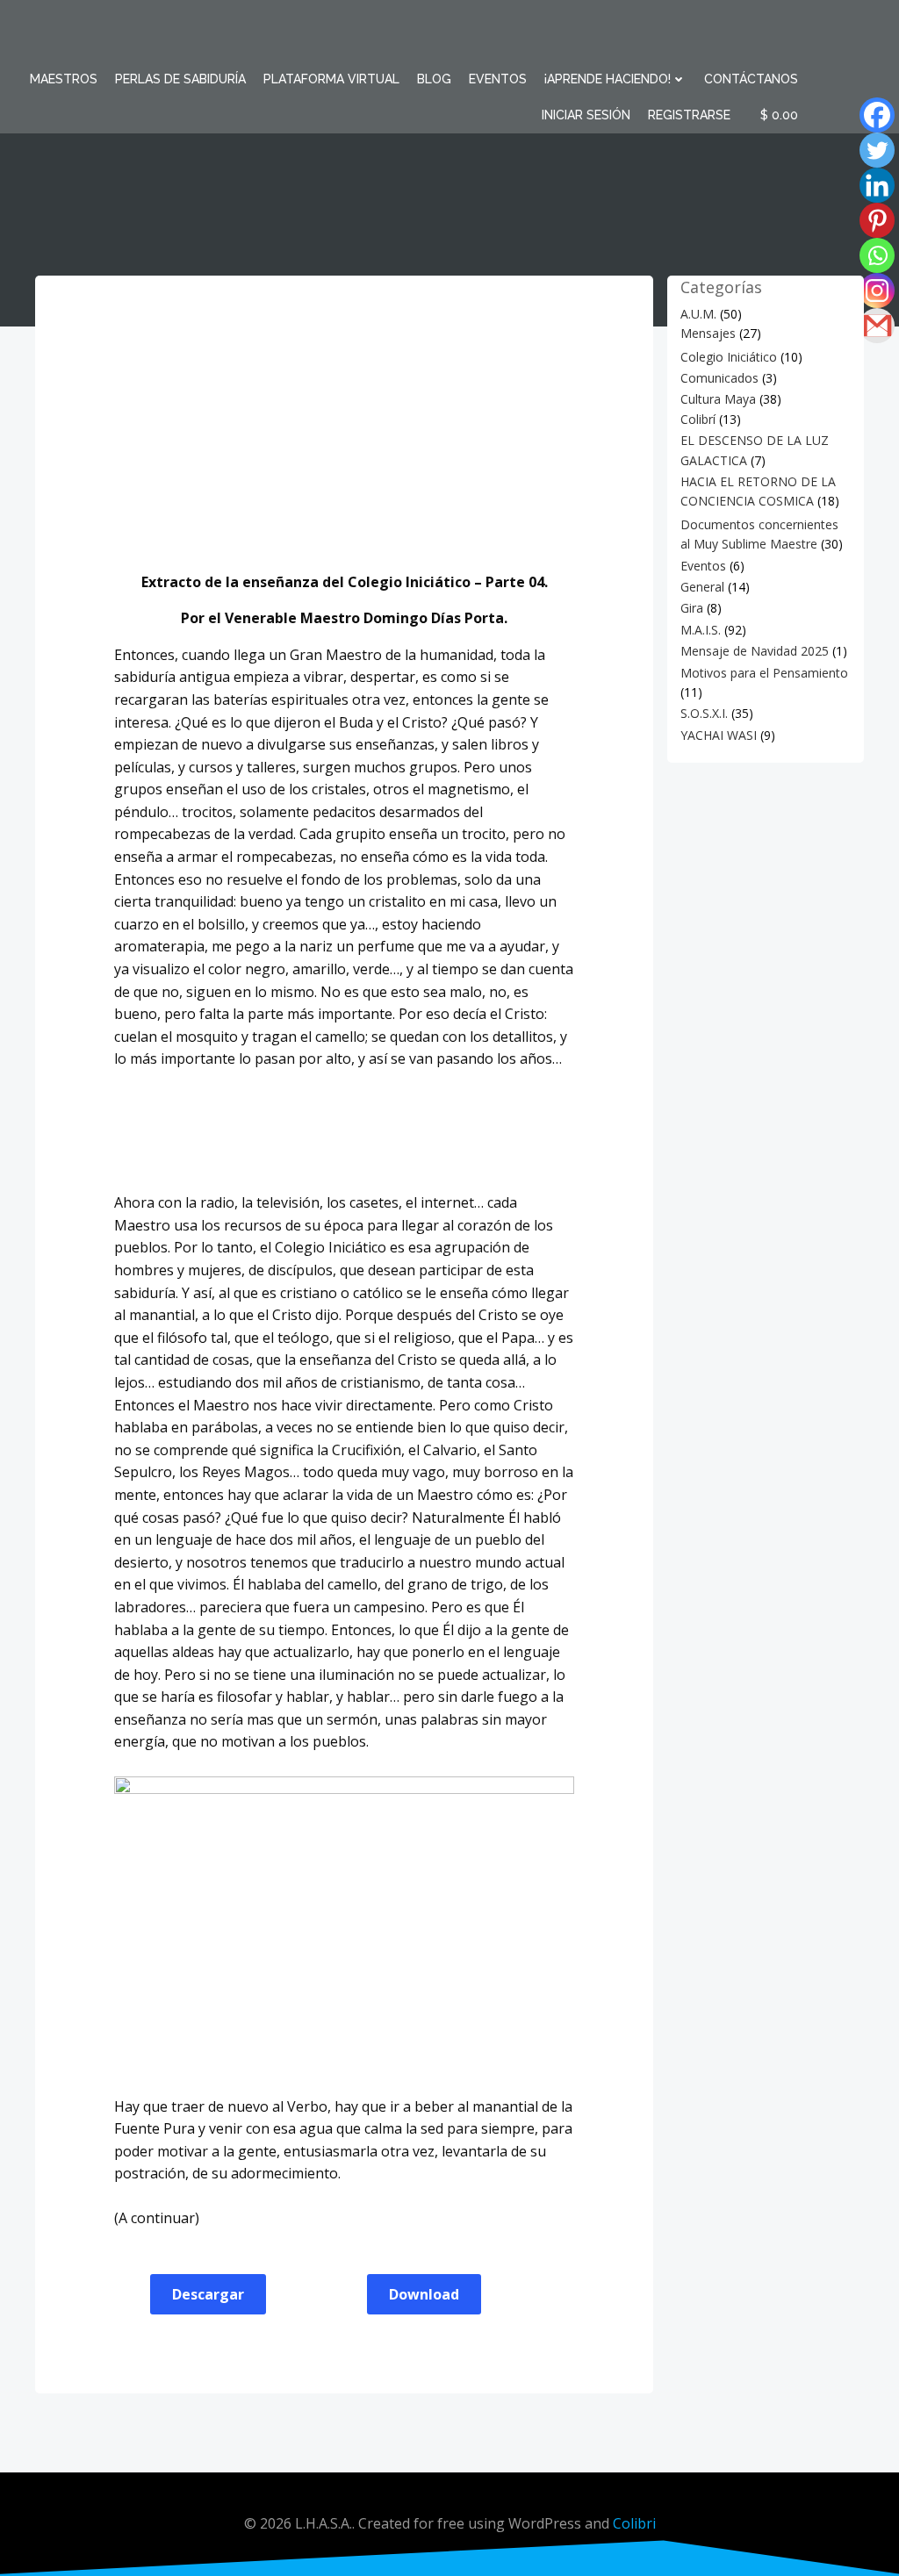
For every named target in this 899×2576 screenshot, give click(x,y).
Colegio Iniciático (729, 357)
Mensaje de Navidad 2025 (755, 651)
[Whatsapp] (865, 255)
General (702, 587)
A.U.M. (698, 314)
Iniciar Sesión (586, 115)
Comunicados (719, 378)
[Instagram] (865, 291)
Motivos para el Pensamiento (764, 673)
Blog (434, 79)
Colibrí (698, 419)
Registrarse (689, 115)
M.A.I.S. (701, 630)
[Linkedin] (865, 185)
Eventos (498, 79)
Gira (692, 608)
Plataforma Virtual (331, 79)
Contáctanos (751, 79)
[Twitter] (865, 150)
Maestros (64, 79)
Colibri (634, 2523)
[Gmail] (865, 326)
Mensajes (708, 333)
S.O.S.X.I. (704, 713)
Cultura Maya (718, 399)
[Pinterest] (865, 220)
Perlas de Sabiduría (180, 79)
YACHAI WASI (719, 735)
